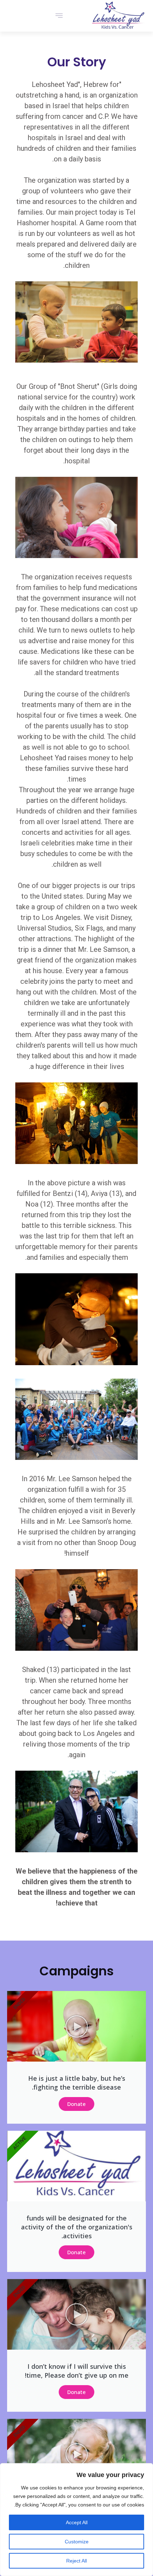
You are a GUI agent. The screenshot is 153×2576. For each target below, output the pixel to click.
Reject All (76, 2561)
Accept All (77, 2522)
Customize (77, 2542)
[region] (76, 2520)
